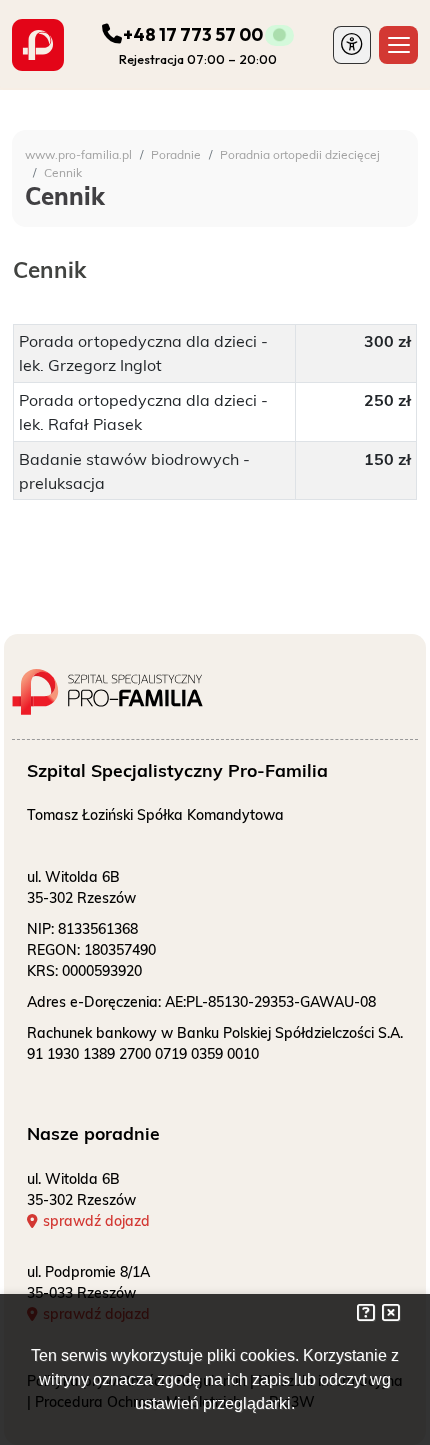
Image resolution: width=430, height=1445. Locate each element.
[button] (352, 45)
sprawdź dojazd (96, 1221)
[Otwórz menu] (398, 45)
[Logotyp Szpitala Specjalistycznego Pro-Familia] (127, 684)
